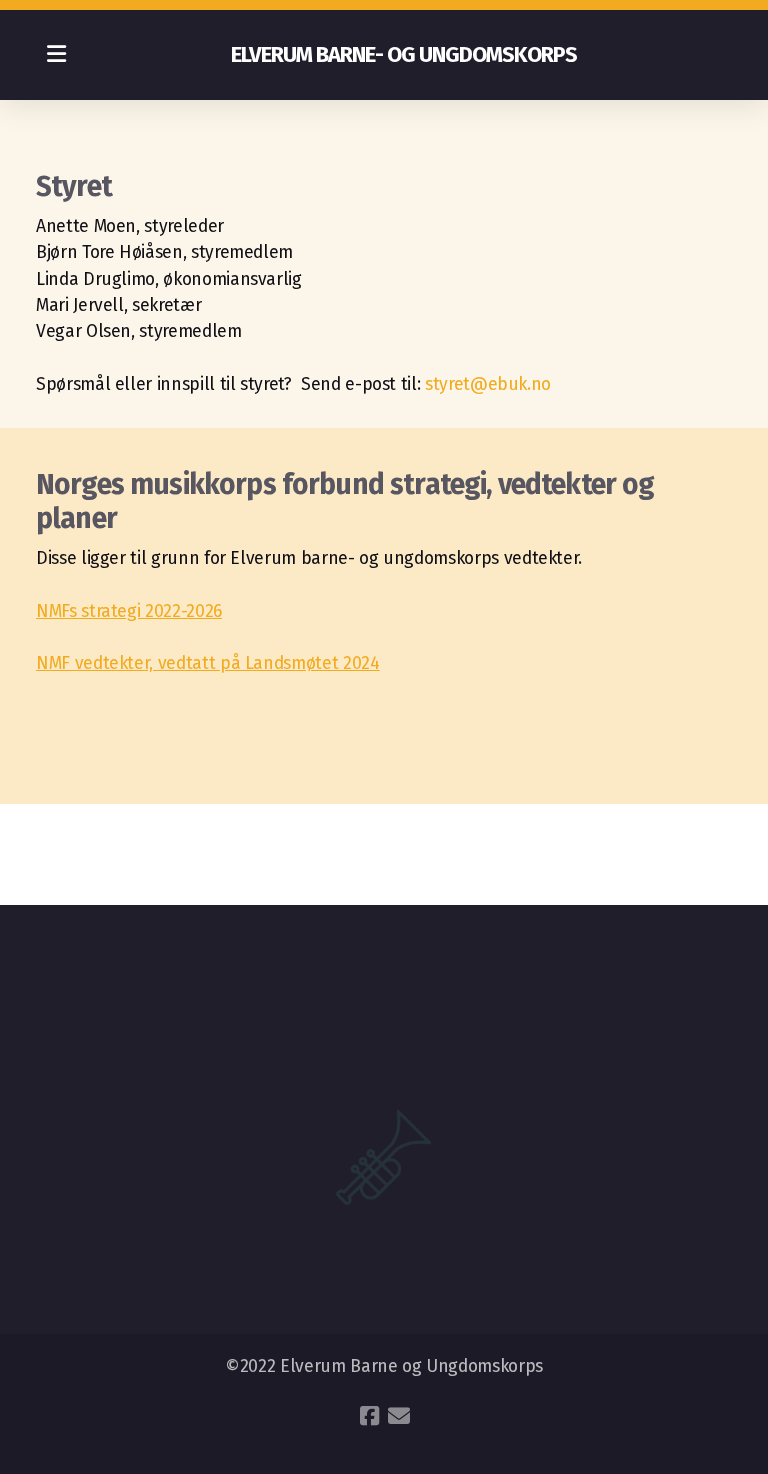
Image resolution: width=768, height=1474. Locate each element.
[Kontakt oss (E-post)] (399, 1416)
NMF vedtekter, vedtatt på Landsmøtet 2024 (208, 663)
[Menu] (56, 55)
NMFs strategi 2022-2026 (129, 611)
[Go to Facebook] (369, 1416)
